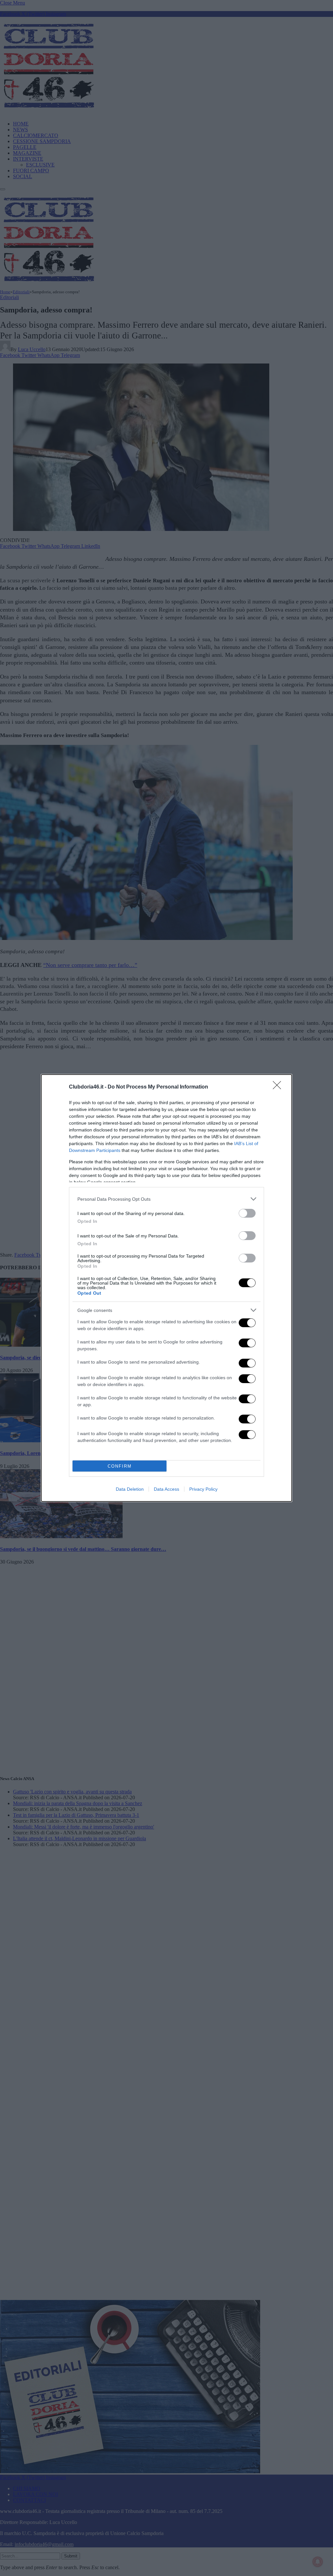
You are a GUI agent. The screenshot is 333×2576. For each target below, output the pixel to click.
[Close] (279, 1087)
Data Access (166, 1489)
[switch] (247, 1213)
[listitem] (166, 1199)
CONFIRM (120, 1466)
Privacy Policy (203, 1489)
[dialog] (166, 1288)
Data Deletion (130, 1489)
